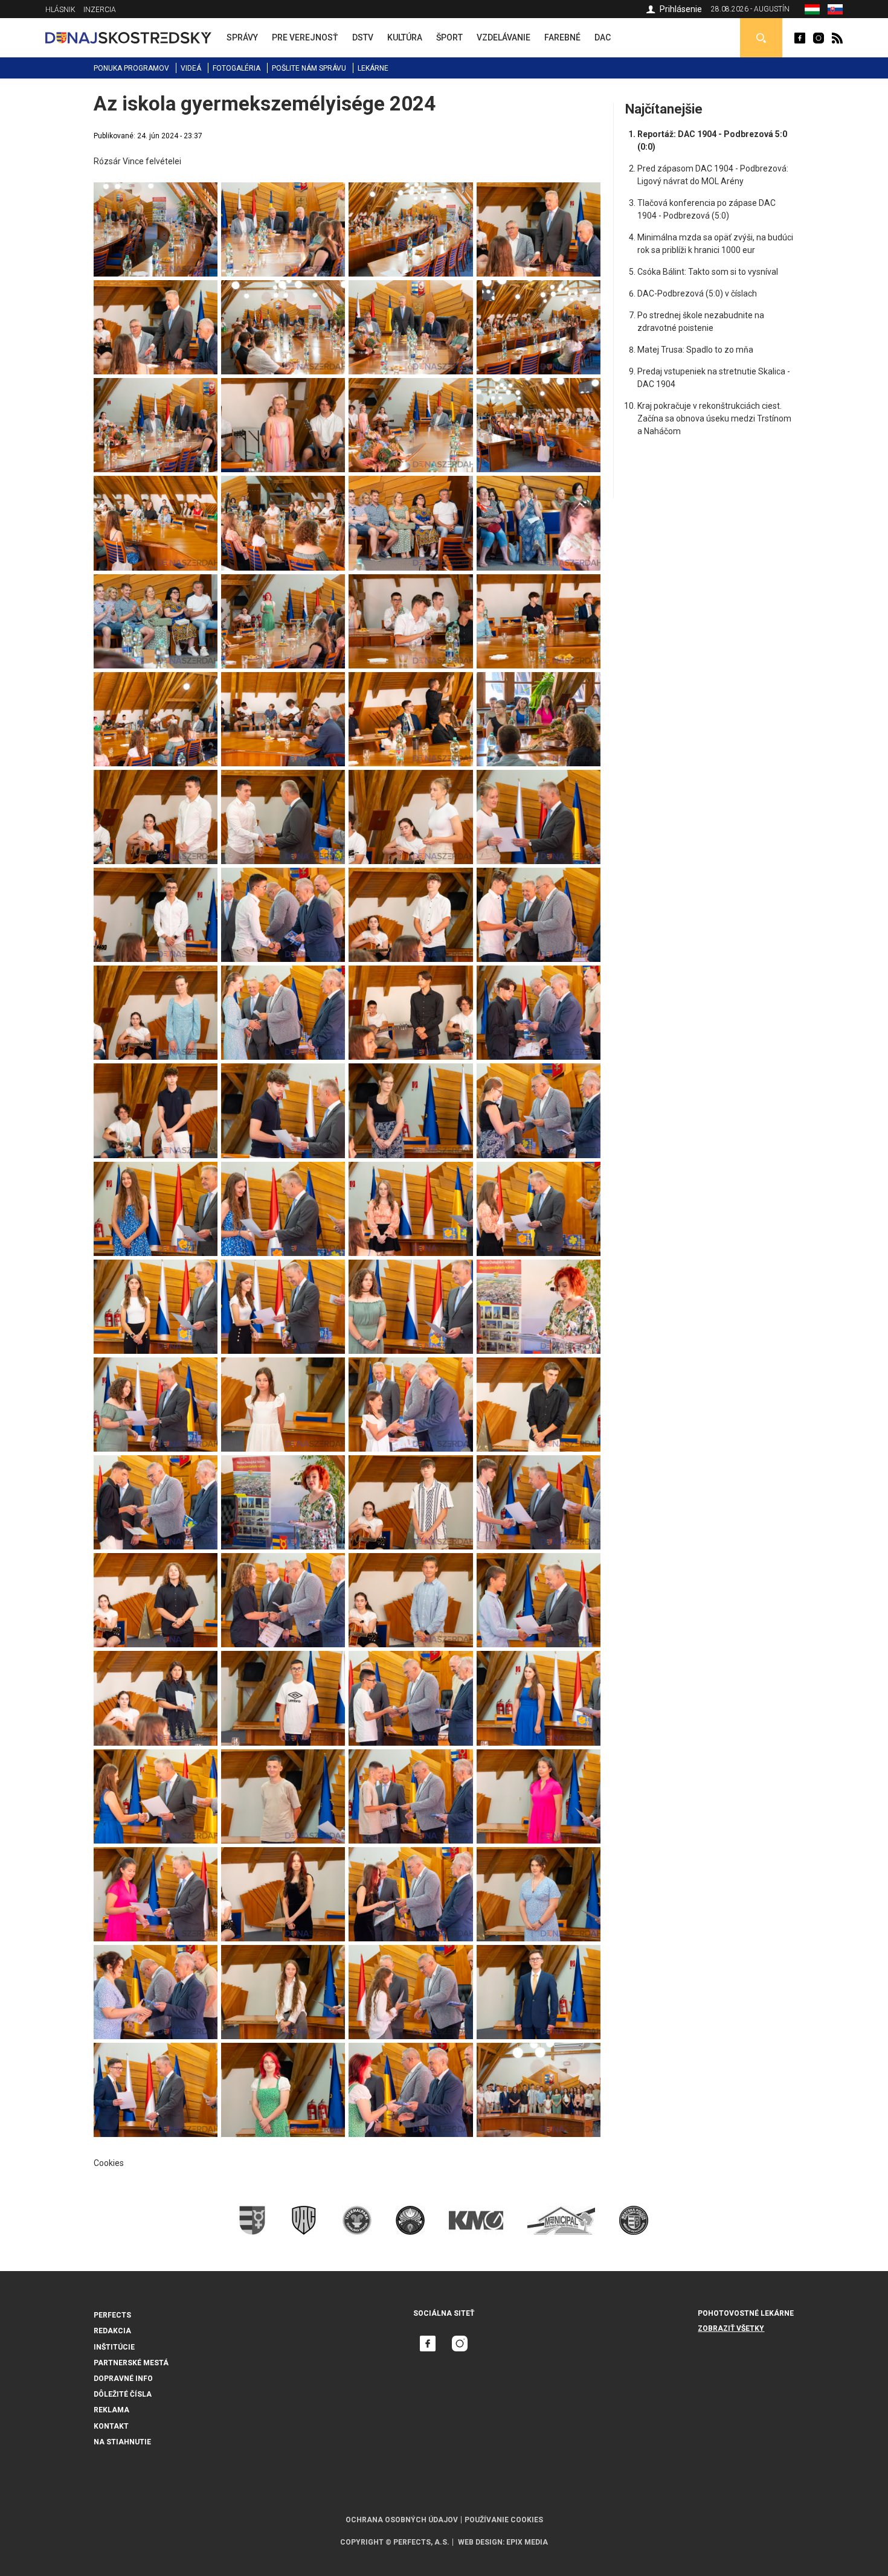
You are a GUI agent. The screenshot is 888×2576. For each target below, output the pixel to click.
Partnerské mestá (131, 2363)
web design (480, 2542)
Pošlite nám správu (309, 68)
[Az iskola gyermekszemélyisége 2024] (156, 188)
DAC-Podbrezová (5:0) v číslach (697, 293)
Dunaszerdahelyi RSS (837, 38)
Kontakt (111, 2426)
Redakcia (112, 2331)
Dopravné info (123, 2379)
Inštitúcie (114, 2347)
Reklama (111, 2410)
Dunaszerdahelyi (800, 38)
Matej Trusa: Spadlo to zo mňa (695, 350)
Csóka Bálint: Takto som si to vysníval (708, 272)
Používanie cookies (504, 2520)
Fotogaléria (236, 68)
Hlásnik (60, 10)
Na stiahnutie (122, 2442)
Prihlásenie (681, 9)
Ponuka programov (131, 68)
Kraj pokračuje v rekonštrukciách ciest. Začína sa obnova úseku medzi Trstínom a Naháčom (714, 418)
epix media (527, 2542)
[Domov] (128, 37)
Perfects (112, 2315)
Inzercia (100, 10)
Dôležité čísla (123, 2394)
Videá (191, 68)
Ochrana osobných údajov (402, 2520)
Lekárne (373, 68)
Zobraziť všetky (731, 2328)
